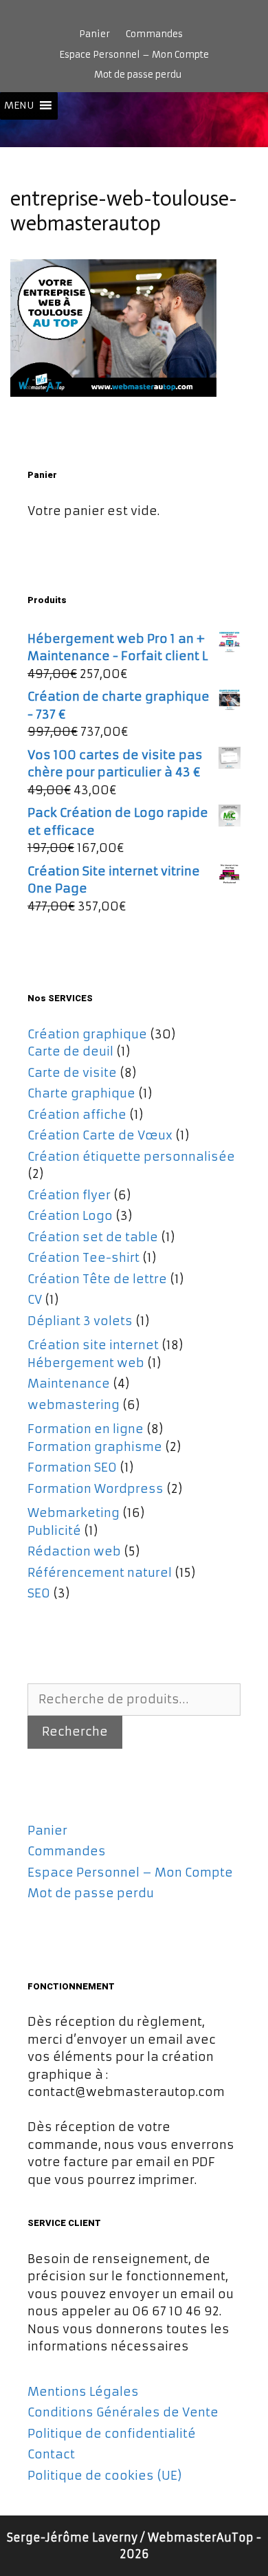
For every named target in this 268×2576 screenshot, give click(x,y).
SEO (39, 1593)
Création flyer (69, 1195)
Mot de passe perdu (138, 75)
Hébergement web (86, 1363)
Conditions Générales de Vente (123, 2412)
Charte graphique (81, 1093)
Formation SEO (72, 1467)
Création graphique (87, 1034)
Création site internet (93, 1345)
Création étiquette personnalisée (131, 1157)
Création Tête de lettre (97, 1279)
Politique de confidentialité (112, 2434)
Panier (94, 34)
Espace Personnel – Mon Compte (134, 55)
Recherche (75, 1732)
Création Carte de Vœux (100, 1135)
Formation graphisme (95, 1447)
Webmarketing (74, 1513)
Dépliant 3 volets (80, 1321)
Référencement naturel (100, 1573)
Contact (51, 2454)
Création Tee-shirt (83, 1258)
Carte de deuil (70, 1051)
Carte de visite (72, 1073)
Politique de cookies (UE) (105, 2476)
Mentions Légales (83, 2392)
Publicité (54, 1531)
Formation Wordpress (96, 1489)
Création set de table (93, 1237)
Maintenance (69, 1384)
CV (35, 1300)
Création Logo (70, 1216)
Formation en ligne (86, 1429)
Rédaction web (74, 1551)
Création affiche (77, 1115)
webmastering (74, 1405)
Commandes (154, 34)
